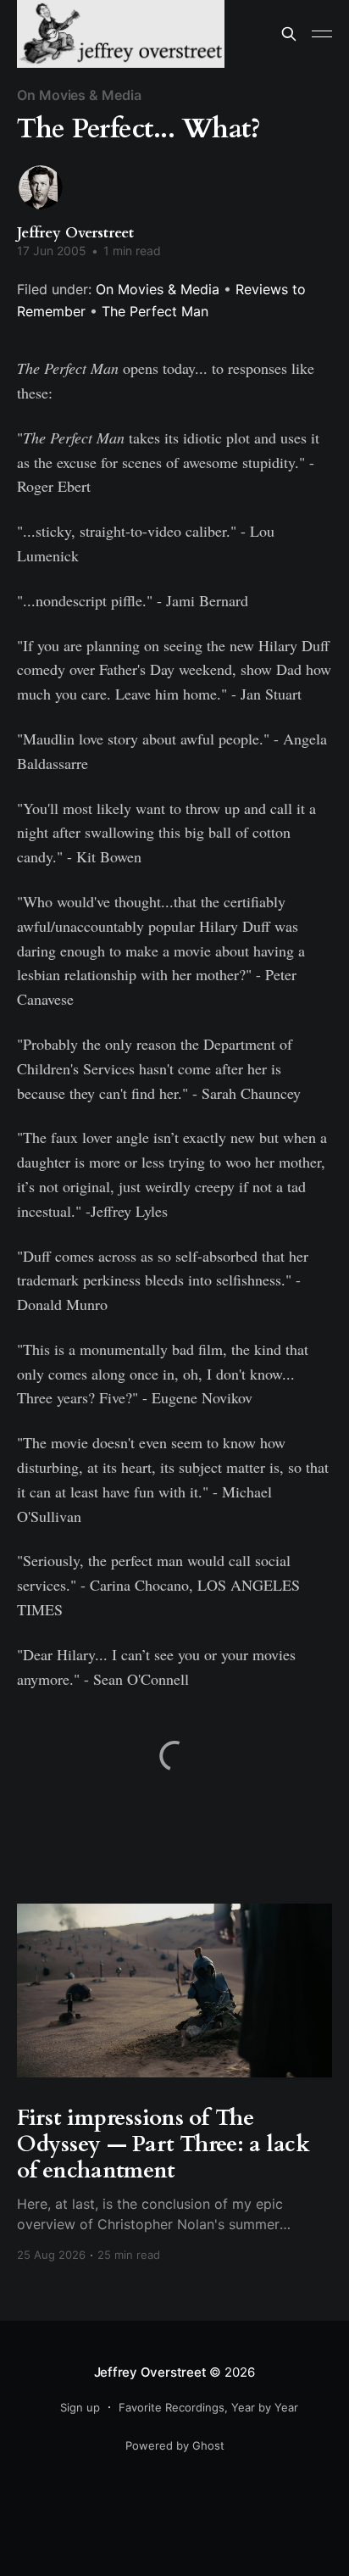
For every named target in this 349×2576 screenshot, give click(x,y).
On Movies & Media (79, 95)
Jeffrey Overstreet (75, 233)
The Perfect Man (155, 311)
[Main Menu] (322, 34)
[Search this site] (289, 34)
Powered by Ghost (175, 2445)
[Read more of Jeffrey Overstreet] (41, 187)
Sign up (80, 2407)
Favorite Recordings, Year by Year (208, 2407)
